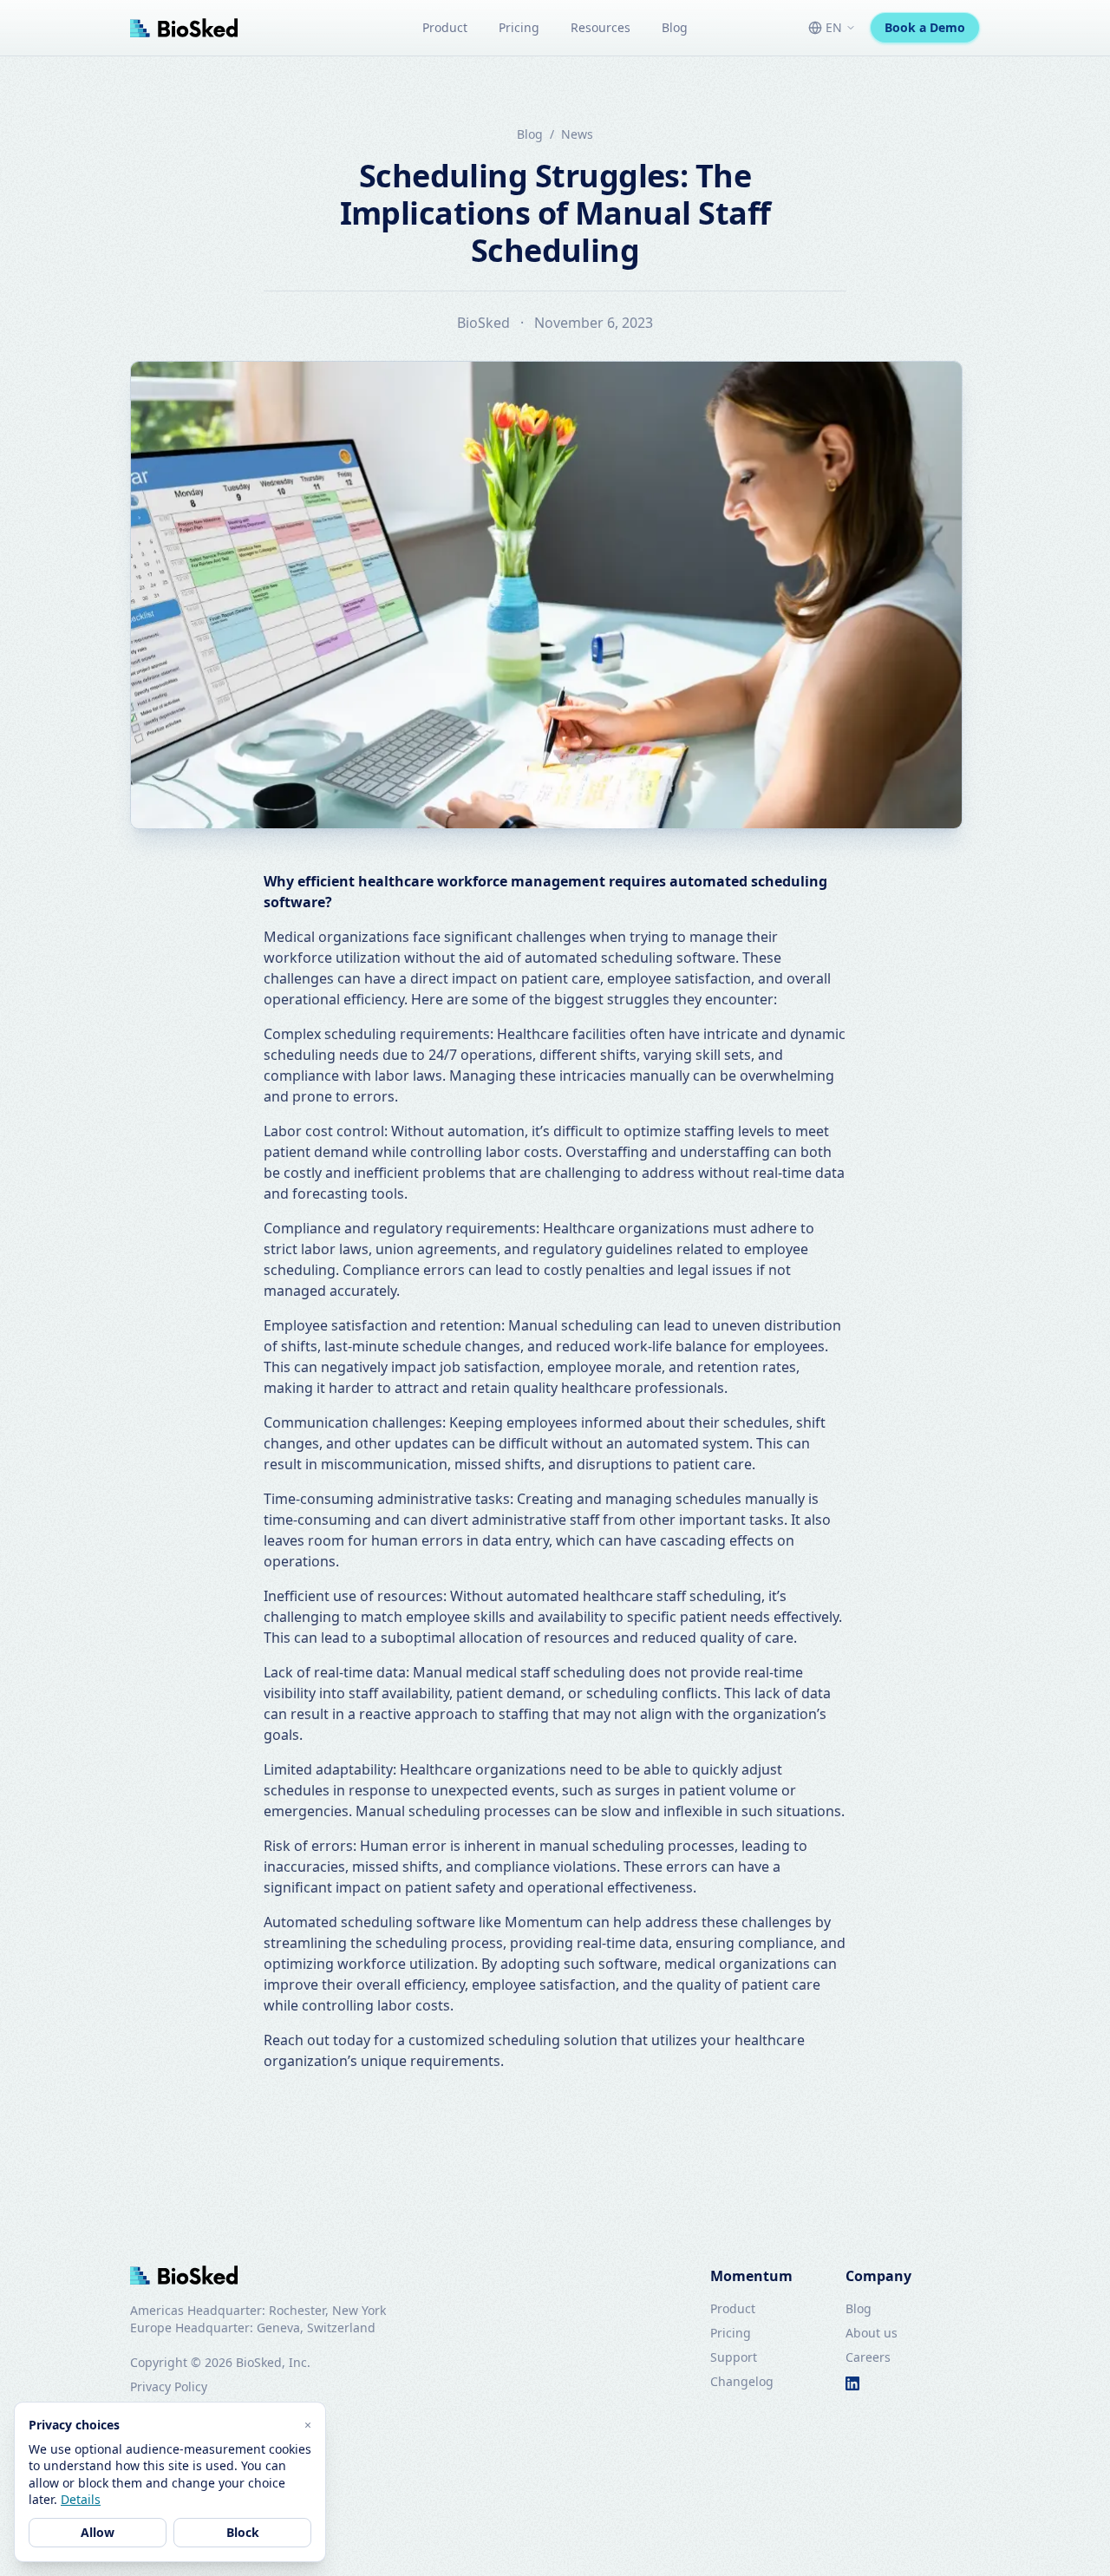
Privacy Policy (169, 2386)
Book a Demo (925, 27)
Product (445, 27)
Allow (98, 2532)
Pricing (519, 27)
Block (243, 2532)
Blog (675, 27)
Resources (601, 27)
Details (81, 2499)
